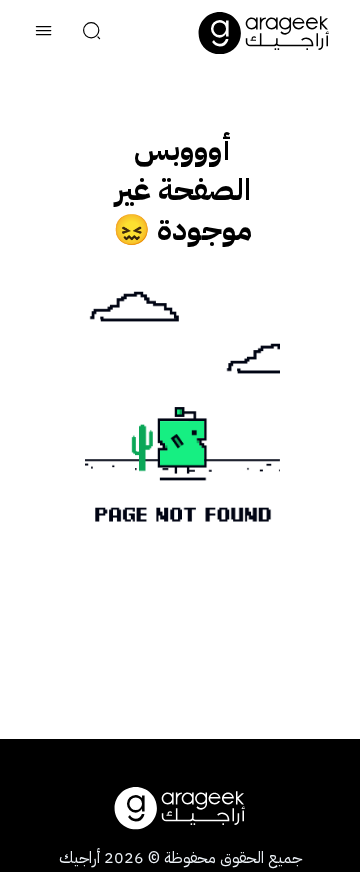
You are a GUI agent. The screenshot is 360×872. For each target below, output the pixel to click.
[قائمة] (44, 33)
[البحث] (92, 33)
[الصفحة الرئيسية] (264, 33)
